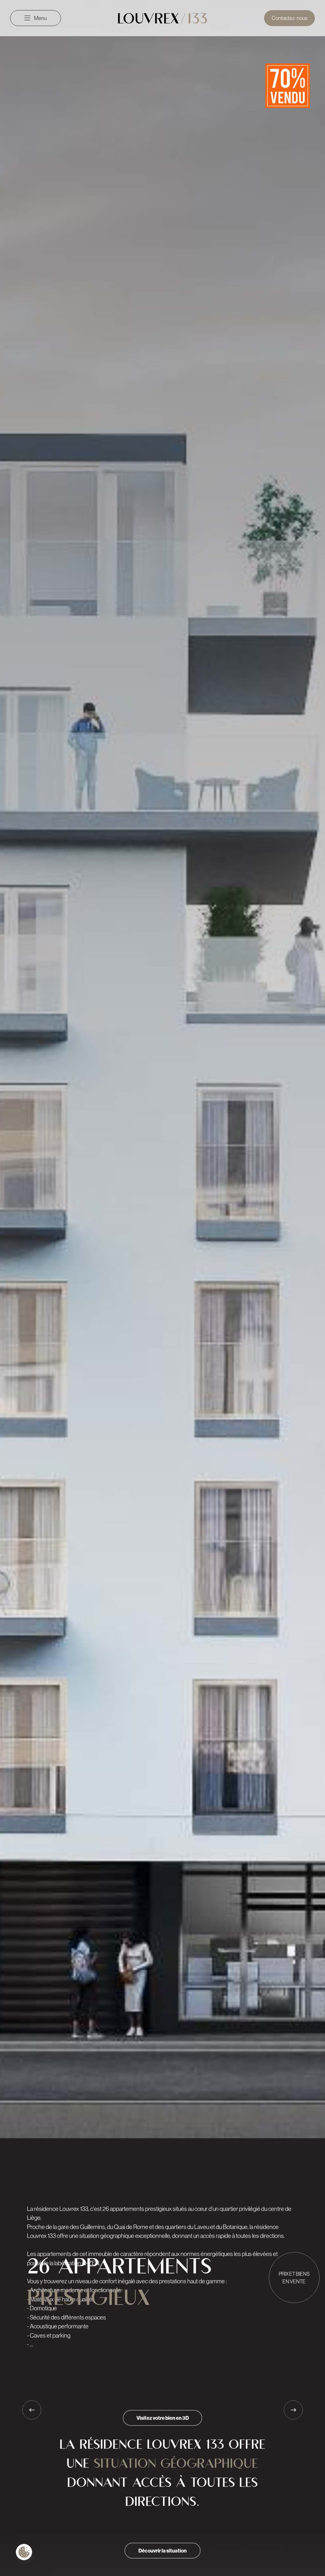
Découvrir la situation (162, 2551)
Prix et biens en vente (294, 2278)
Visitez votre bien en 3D (163, 2418)
